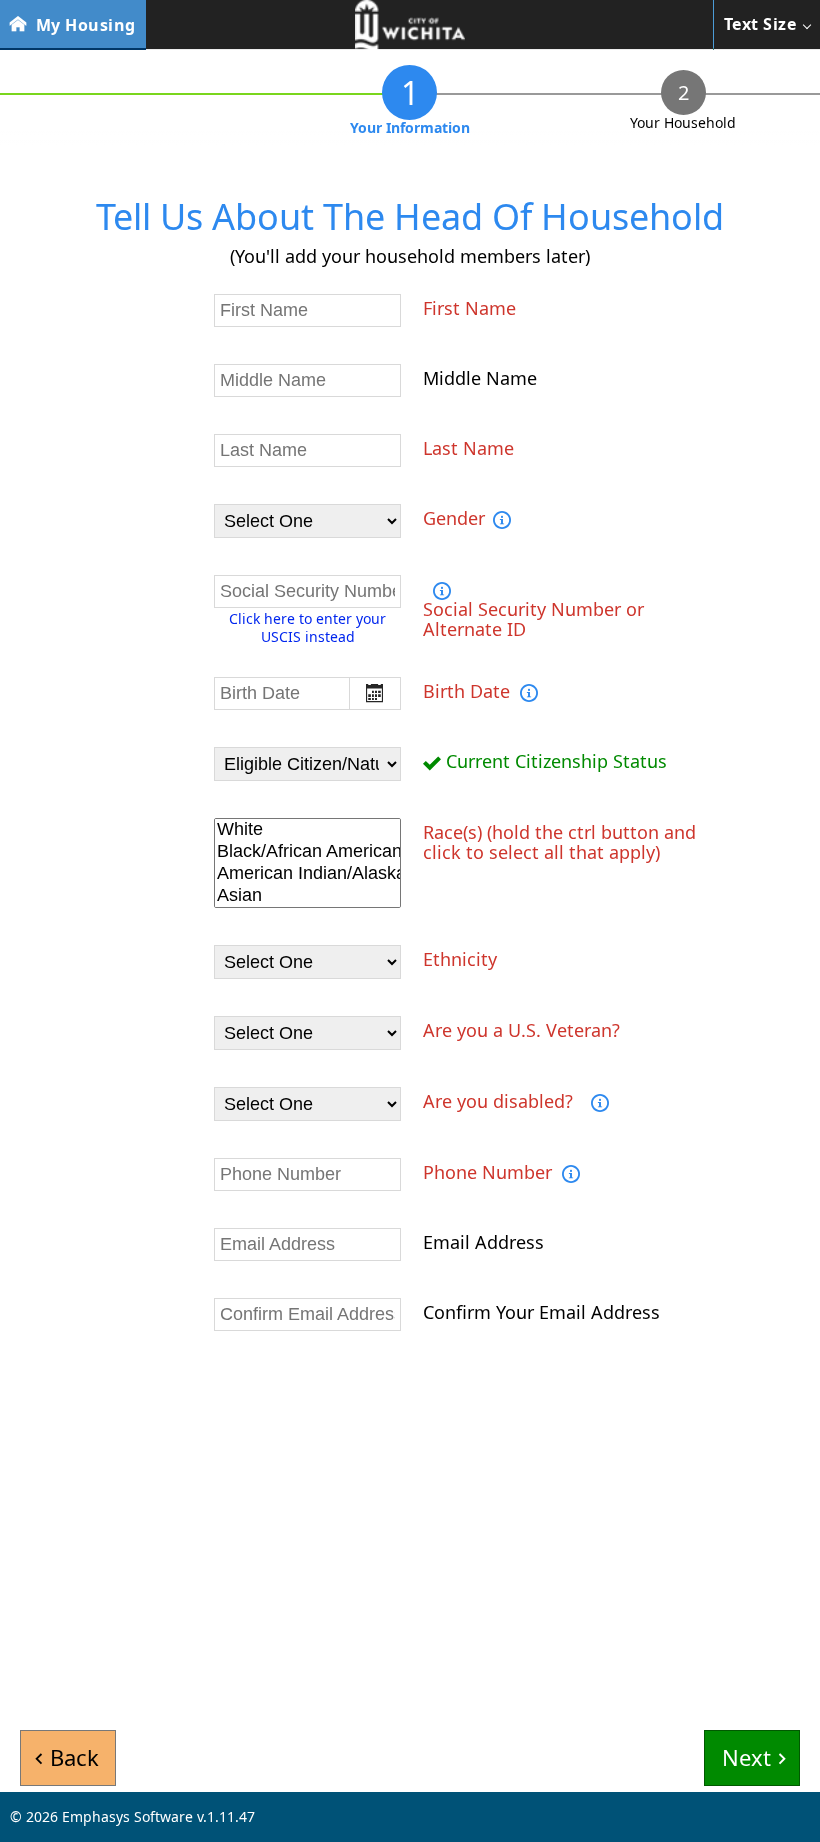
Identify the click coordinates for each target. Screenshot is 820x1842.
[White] (307, 830)
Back (74, 1757)
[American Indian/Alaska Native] (307, 874)
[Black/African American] (307, 852)
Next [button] (746, 1757)
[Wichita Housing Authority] (410, 25)
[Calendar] (375, 693)
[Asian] (307, 896)
